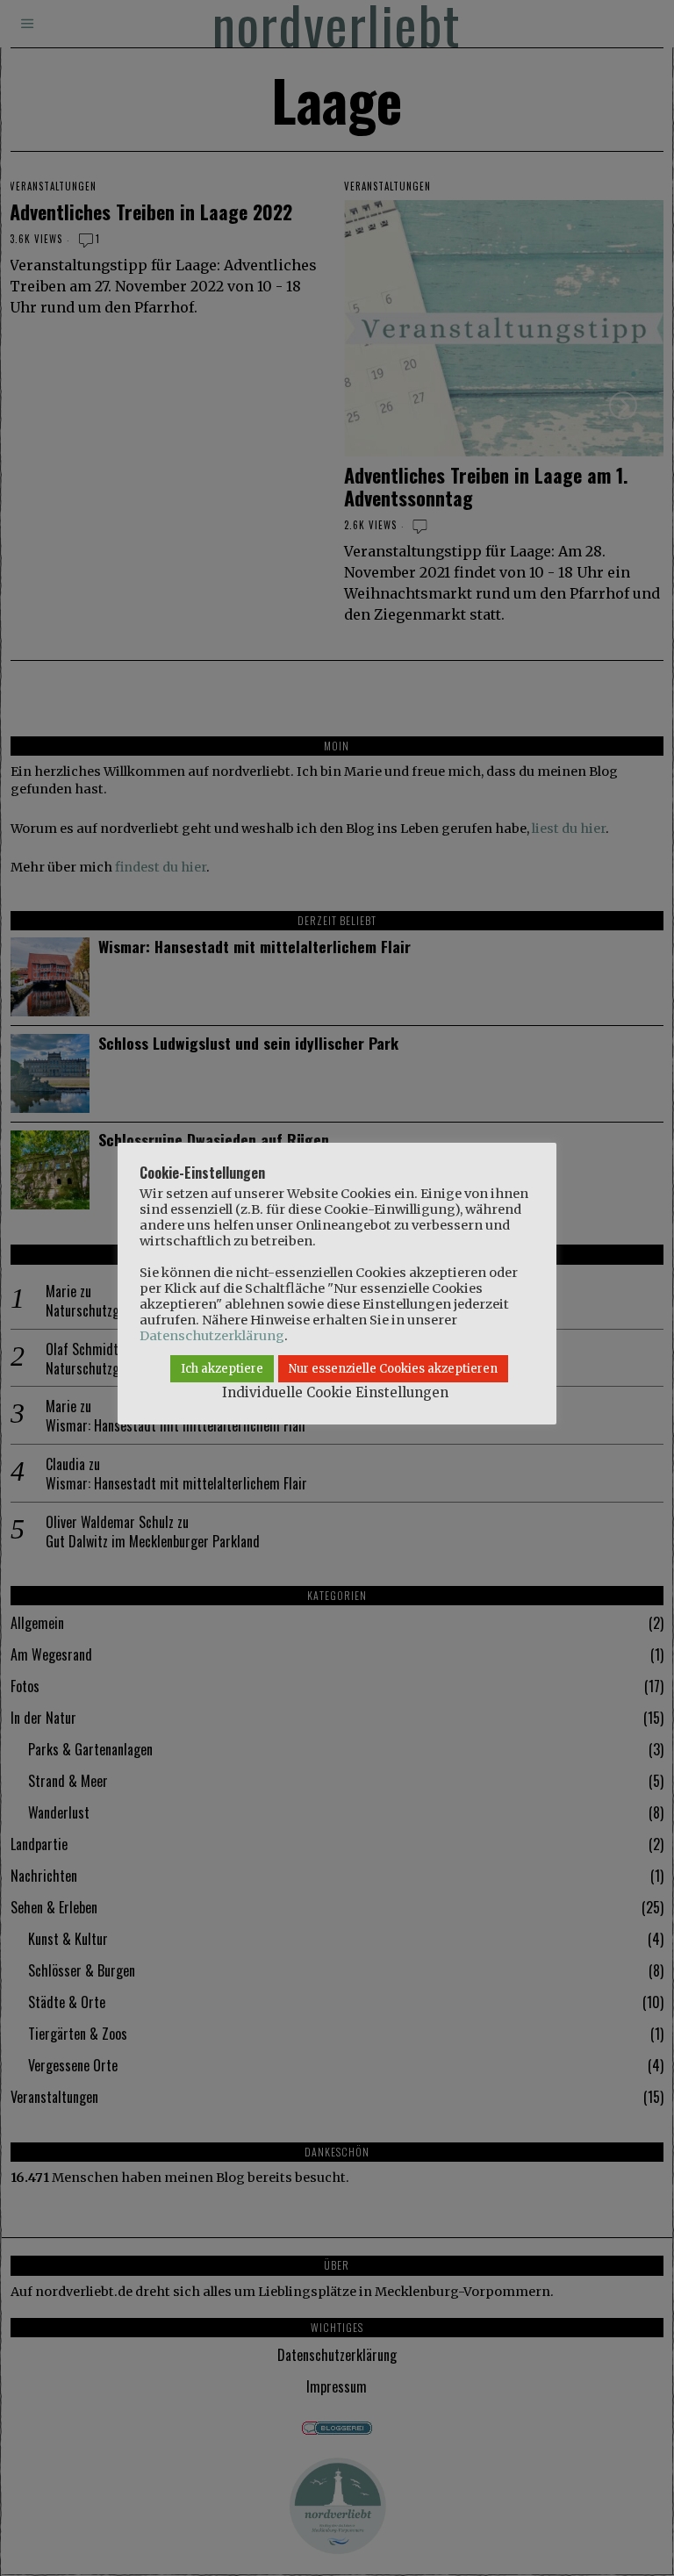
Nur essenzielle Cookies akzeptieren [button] (393, 1369)
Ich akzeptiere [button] (222, 1369)
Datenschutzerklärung (212, 1336)
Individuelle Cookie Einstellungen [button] (335, 1392)
